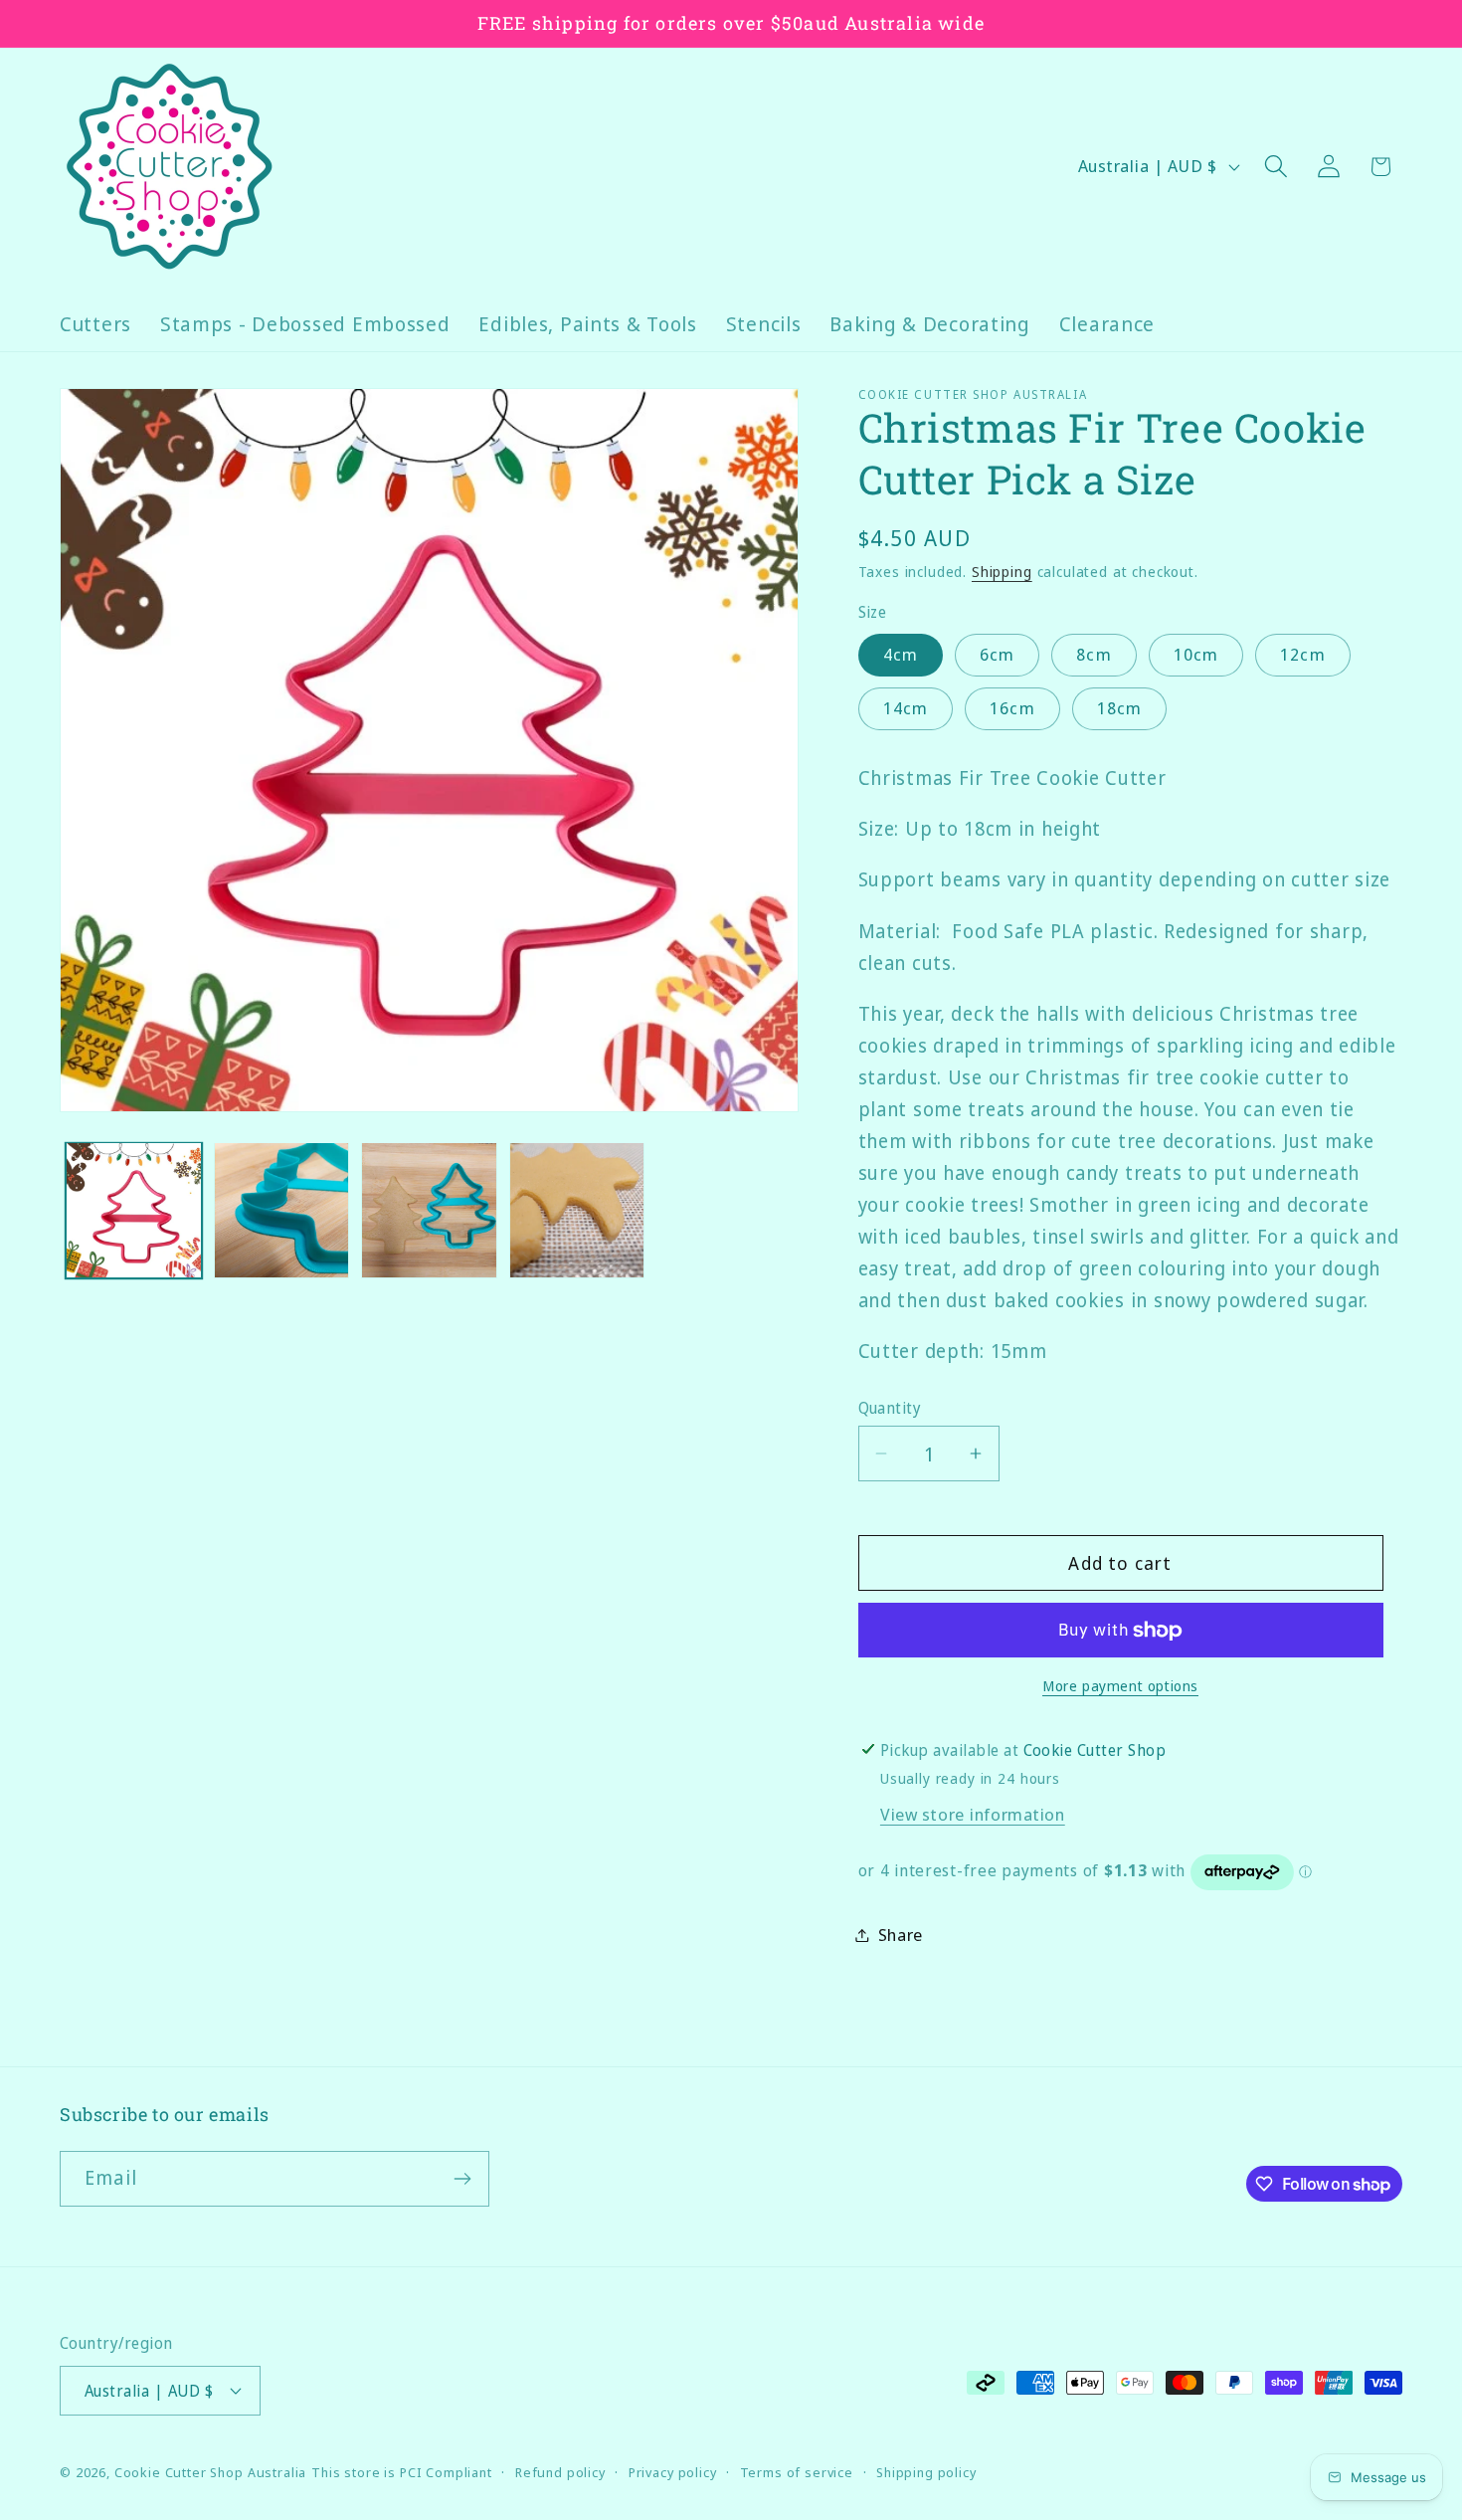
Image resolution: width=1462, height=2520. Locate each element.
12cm (1303, 654)
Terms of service (797, 2472)
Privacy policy (673, 2472)
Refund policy (560, 2472)
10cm (1196, 654)
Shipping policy (926, 2472)
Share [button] (901, 1935)
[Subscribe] (462, 2179)
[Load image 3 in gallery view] (429, 1210)
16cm (1012, 708)
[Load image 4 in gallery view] (577, 1210)
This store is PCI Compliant (402, 2472)
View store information (973, 1814)
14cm (906, 708)
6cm (998, 654)
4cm (901, 654)
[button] (1276, 167)
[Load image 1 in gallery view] (134, 1210)
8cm (1094, 654)
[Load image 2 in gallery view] (282, 1210)
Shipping (1002, 572)
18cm (1120, 708)
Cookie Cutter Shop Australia (211, 2472)
